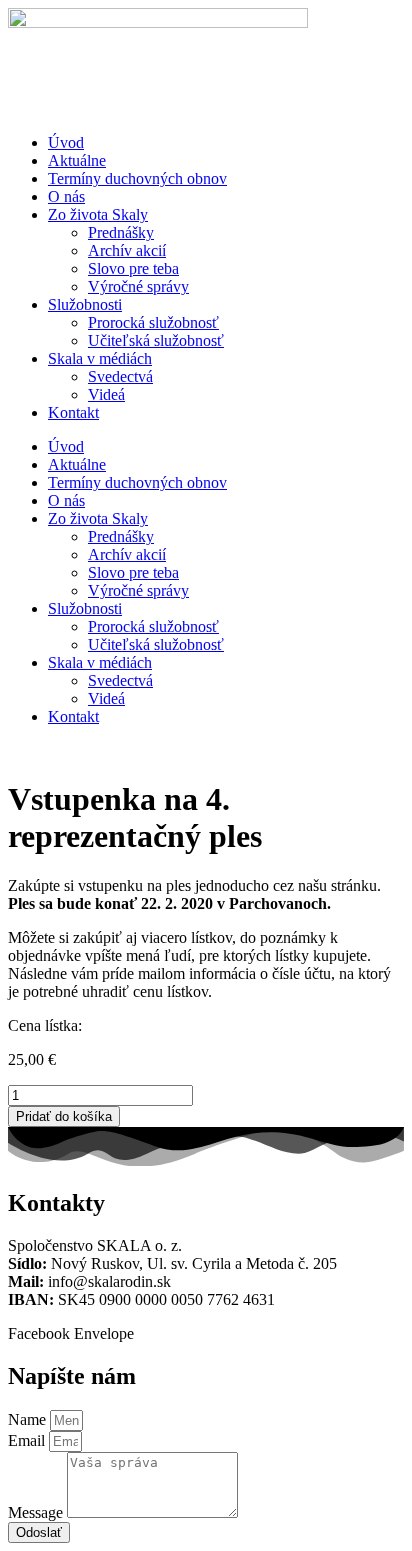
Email (28, 1440)
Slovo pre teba (133, 268)
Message (37, 1512)
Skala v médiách (100, 358)
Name (29, 1419)
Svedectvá (120, 376)
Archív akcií (127, 250)
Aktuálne (77, 160)
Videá (106, 394)
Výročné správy (138, 286)
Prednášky (121, 232)
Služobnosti (85, 304)
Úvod (66, 142)
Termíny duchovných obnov (137, 178)
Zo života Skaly (98, 214)
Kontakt (73, 412)
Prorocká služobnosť (153, 322)
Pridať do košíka (64, 1116)
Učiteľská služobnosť (156, 340)
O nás (66, 196)
